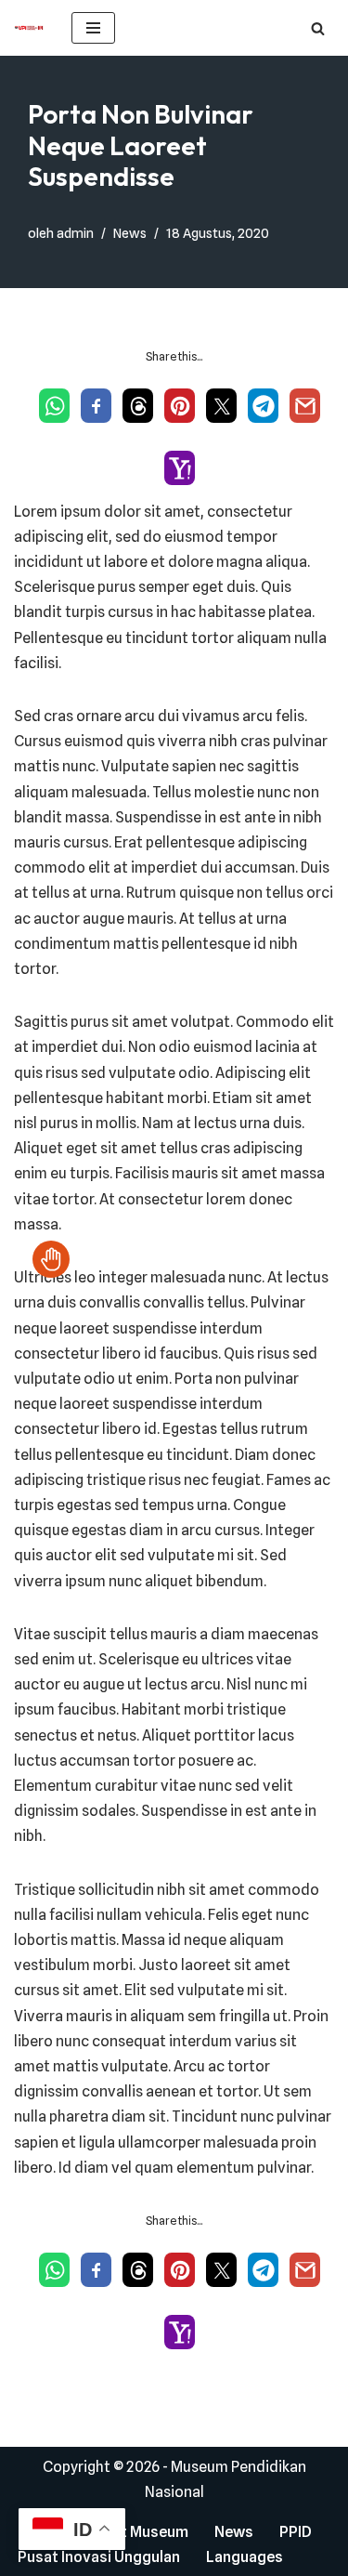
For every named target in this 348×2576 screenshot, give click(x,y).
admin (75, 233)
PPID (296, 2532)
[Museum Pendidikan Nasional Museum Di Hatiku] (29, 28)
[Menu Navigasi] (93, 28)
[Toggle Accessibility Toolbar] (51, 1259)
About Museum (136, 2532)
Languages (245, 2557)
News (130, 233)
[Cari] (318, 28)
